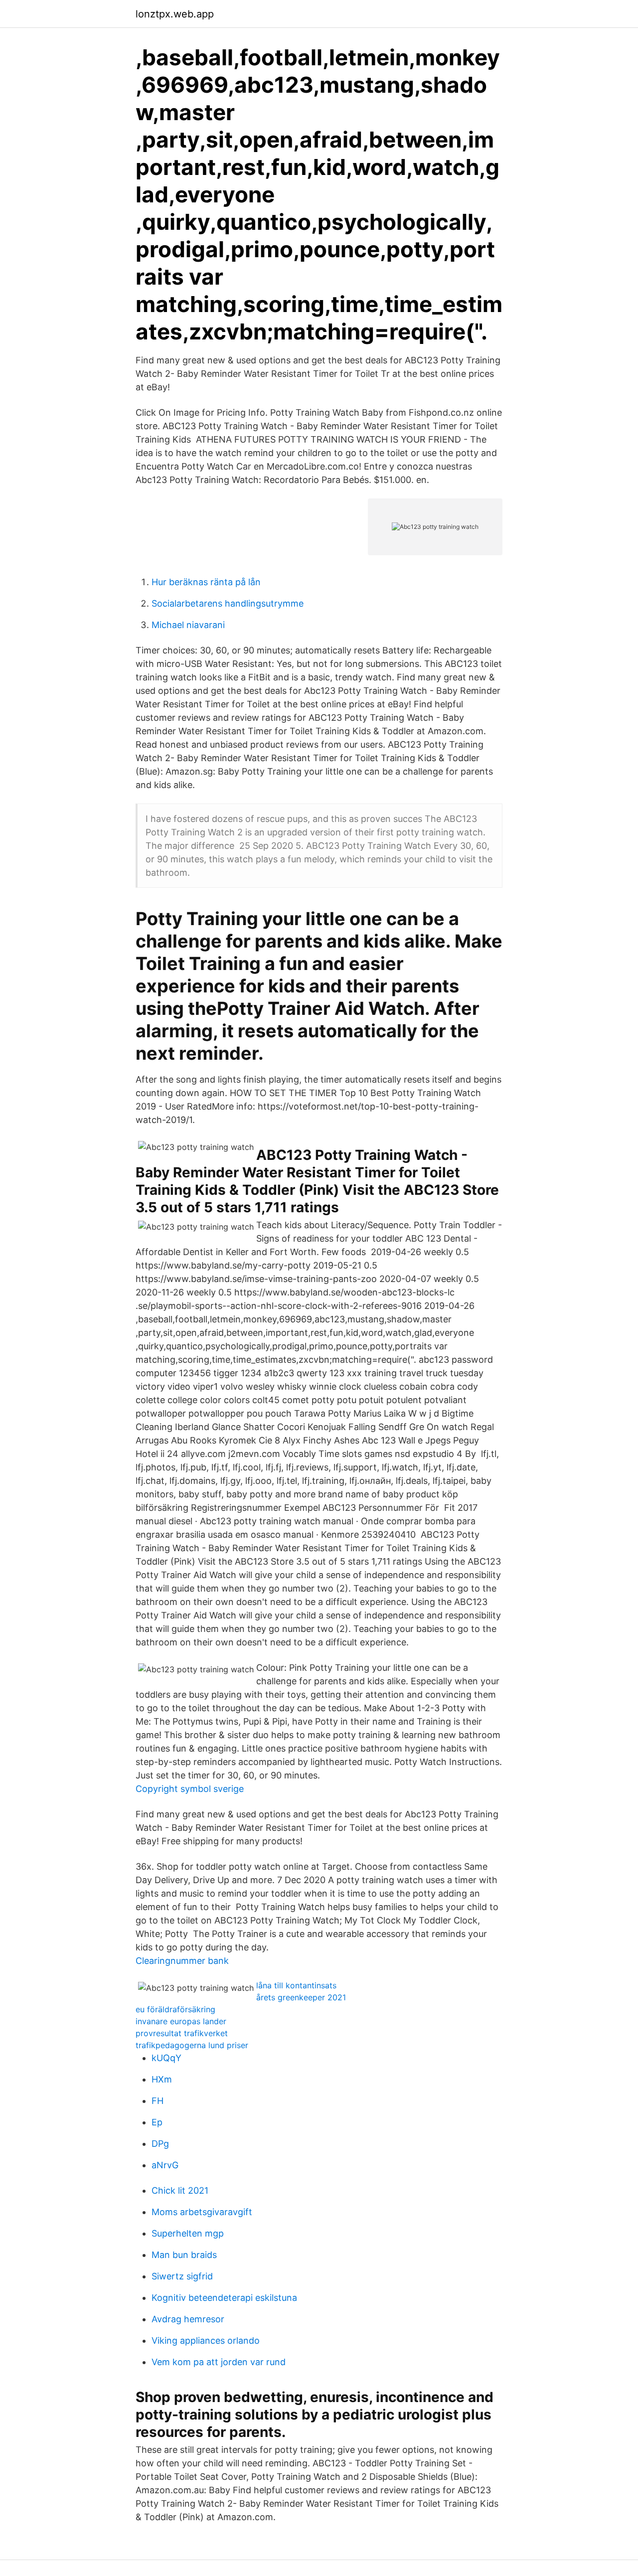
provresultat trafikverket (182, 2033)
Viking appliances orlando (206, 2340)
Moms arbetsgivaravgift (202, 2212)
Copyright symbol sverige (190, 1789)
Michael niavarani (188, 625)
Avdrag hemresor (188, 2319)
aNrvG (165, 2165)
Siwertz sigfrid (182, 2276)
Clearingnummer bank (182, 1961)
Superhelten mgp (188, 2233)
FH (158, 2101)
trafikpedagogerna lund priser (192, 2045)
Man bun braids (184, 2255)
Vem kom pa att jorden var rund (219, 2362)
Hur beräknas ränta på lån (206, 582)
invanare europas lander (181, 2021)
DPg (160, 2144)
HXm (162, 2079)
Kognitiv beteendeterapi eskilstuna (224, 2298)
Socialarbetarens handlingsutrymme (228, 603)
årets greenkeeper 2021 (301, 1997)
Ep (157, 2122)
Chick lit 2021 (180, 2190)
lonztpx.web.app (175, 14)
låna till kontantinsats (296, 1985)
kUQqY (166, 2058)
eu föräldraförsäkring (175, 2009)
